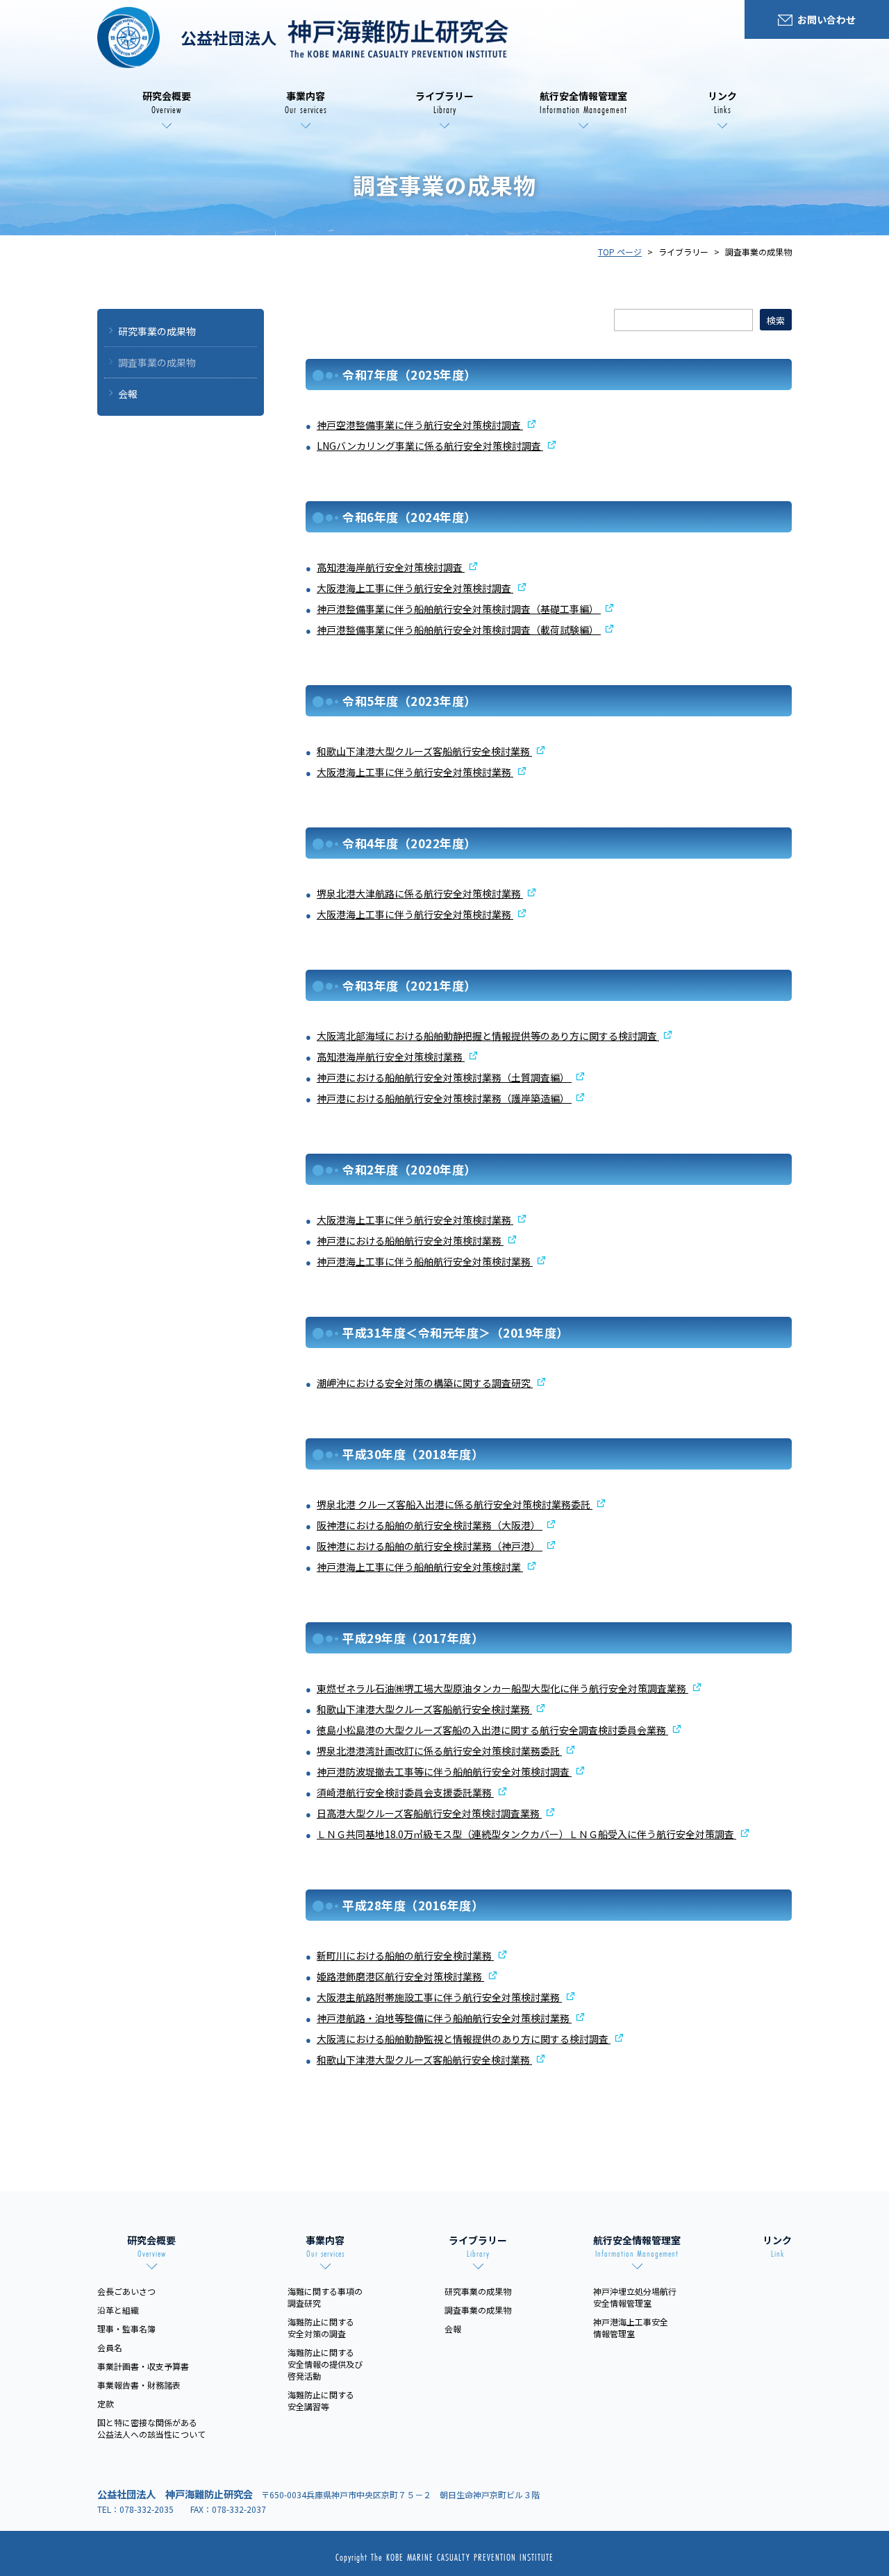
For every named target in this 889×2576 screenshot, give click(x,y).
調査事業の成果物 (157, 362)
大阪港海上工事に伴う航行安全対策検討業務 (415, 772)
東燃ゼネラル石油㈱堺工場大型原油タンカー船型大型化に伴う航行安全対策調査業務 (502, 1688)
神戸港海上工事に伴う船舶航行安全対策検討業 (420, 1567)
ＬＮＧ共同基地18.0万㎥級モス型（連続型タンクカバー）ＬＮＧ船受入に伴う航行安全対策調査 (526, 1834)
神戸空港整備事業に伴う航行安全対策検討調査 (420, 425)
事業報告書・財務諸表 (139, 2385)
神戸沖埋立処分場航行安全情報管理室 (635, 2297)
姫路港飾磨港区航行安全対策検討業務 (400, 1976)
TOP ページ (620, 252)
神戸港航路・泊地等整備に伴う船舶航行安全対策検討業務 (444, 2018)
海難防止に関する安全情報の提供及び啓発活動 (325, 2364)
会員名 (110, 2347)
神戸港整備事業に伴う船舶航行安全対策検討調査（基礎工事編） (459, 609)
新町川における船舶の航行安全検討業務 (405, 1955)
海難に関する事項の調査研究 (325, 2297)
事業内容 (306, 103)
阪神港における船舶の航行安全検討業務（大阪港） (430, 1525)
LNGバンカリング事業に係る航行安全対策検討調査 (430, 446)
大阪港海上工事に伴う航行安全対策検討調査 (415, 588)
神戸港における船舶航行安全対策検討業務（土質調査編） (444, 1077)
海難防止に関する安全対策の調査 (321, 2327)
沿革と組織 (118, 2310)
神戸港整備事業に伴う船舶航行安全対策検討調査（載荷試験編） (459, 630)
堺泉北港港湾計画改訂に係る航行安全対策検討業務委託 (439, 1751)
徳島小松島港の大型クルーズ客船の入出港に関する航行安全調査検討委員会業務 (492, 1730)
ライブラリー (444, 103)
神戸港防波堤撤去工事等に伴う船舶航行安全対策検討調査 (444, 1771)
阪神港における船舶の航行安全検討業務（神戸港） (430, 1546)
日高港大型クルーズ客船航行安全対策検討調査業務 (429, 1813)
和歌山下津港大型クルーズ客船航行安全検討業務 (424, 751)
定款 (106, 2404)
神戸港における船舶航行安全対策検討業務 (410, 1240)
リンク (722, 103)
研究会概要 (167, 103)
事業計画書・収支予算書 (143, 2366)
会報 (128, 394)
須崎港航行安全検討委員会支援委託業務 (405, 1792)
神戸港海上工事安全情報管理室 (631, 2327)
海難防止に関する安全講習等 (321, 2400)
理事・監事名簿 (126, 2329)
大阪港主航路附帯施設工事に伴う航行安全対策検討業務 (439, 1997)
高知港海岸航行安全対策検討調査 (391, 567)
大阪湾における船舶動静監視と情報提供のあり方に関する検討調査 (464, 2039)
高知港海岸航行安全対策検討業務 (391, 1057)
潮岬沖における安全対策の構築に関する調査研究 (425, 1383)
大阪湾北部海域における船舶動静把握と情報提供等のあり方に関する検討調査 (488, 1036)
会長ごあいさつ (126, 2291)
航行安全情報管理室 (583, 103)
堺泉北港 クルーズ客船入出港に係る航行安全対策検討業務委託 (455, 1504)
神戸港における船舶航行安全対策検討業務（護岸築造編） (444, 1098)
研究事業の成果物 (157, 331)
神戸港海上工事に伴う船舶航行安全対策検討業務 (425, 1261)
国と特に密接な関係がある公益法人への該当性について (151, 2428)
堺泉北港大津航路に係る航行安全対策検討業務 (420, 893)
